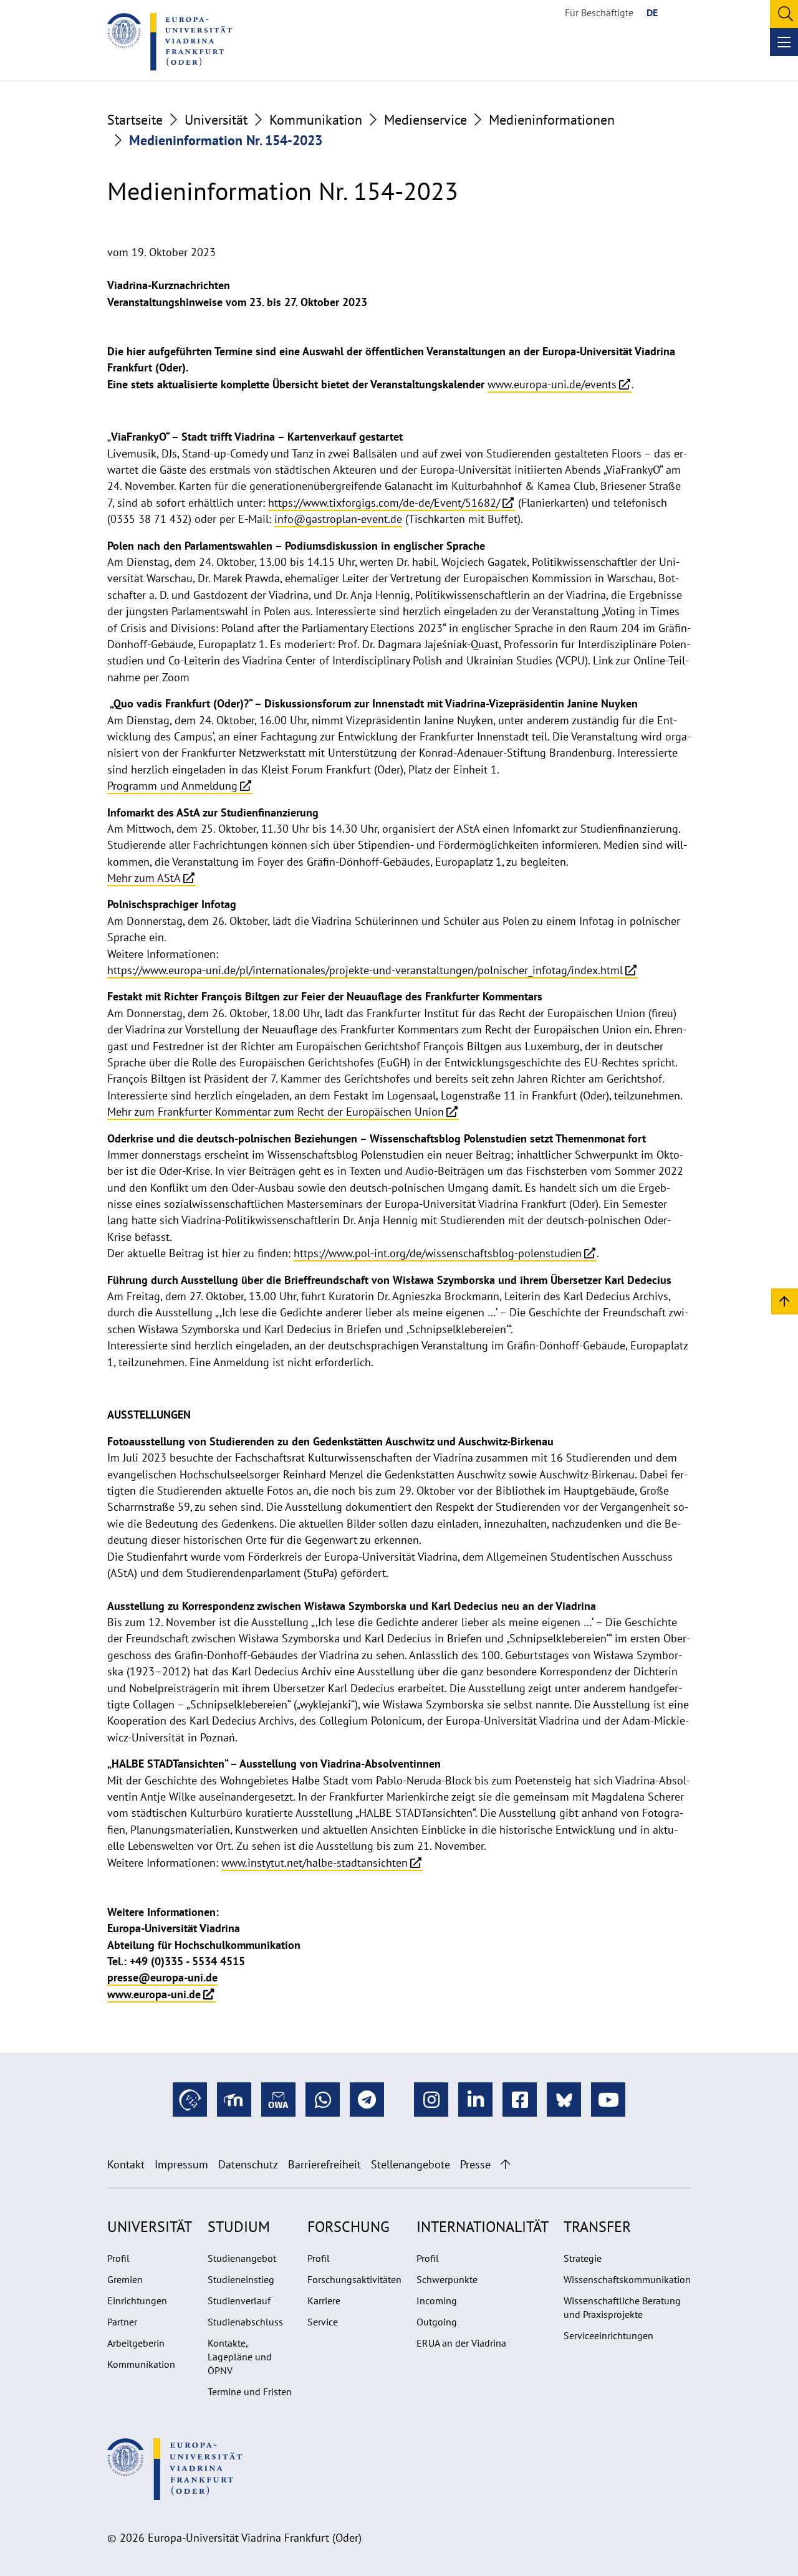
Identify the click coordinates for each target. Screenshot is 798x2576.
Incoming (437, 2301)
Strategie (583, 2258)
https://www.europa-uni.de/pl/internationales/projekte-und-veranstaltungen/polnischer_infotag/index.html (365, 970)
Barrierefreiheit (324, 2164)
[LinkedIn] (475, 2100)
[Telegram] (367, 2100)
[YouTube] (608, 2100)
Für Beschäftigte (599, 12)
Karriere (324, 2301)
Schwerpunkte (447, 2279)
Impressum (181, 2164)
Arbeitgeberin (136, 2343)
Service (323, 2322)
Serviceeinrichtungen (608, 2335)
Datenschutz (248, 2164)
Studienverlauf (239, 2301)
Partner (122, 2322)
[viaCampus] (190, 2100)
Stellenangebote (411, 2164)
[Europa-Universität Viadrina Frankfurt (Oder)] (170, 42)
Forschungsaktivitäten (354, 2279)
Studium (239, 2227)
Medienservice (425, 120)
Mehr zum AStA (144, 878)
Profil (118, 2258)
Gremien (125, 2279)
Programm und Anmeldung (172, 786)
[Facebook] (520, 2100)
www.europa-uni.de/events (552, 384)
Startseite (135, 120)
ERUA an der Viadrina (461, 2343)
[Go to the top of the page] (505, 2164)
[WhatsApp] (323, 2100)
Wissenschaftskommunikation (627, 2279)
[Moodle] (234, 2100)
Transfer (597, 2227)
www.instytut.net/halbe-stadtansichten (315, 1863)
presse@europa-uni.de (162, 1977)
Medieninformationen (552, 120)
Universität (216, 120)
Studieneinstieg (241, 2279)
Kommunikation (316, 120)
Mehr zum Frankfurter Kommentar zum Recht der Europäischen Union (276, 1112)
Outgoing (437, 2322)
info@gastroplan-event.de (338, 519)
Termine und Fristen (250, 2392)
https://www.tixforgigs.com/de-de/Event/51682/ (384, 503)
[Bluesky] (564, 2100)
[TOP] (785, 1300)
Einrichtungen (137, 2301)
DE (652, 12)
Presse (475, 2164)
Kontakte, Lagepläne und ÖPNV (240, 2357)
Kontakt (126, 2164)
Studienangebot (242, 2258)
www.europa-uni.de (154, 1994)
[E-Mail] (278, 2100)
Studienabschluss (245, 2322)
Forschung (349, 2227)
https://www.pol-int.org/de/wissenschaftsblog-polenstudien (438, 1253)
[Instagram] (431, 2100)
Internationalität (483, 2227)
